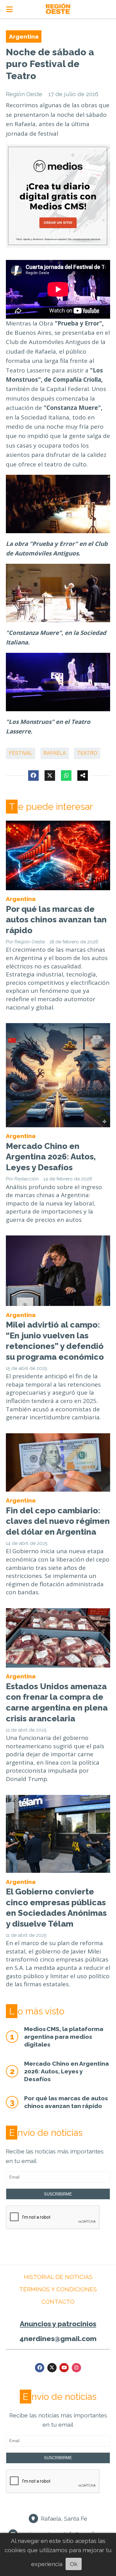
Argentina (24, 36)
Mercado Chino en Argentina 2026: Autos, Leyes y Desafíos (51, 1157)
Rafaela (55, 753)
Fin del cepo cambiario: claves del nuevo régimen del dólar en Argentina (58, 1521)
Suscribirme (58, 2194)
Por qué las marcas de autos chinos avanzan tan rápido (56, 920)
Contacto (58, 2302)
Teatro (87, 753)
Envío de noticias (46, 2133)
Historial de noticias (58, 2277)
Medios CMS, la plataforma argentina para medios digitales (64, 2036)
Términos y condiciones (58, 2289)
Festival (21, 753)
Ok (74, 2564)
